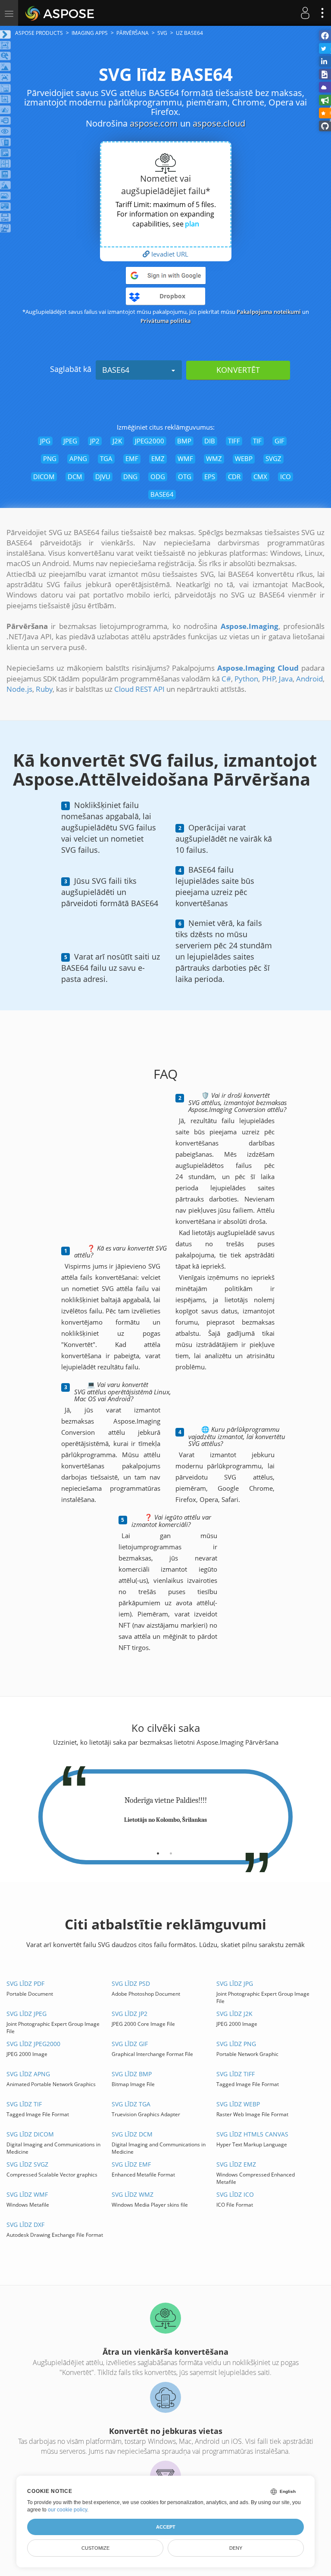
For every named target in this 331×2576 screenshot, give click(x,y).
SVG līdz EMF (131, 2164)
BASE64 (116, 370)
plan (192, 224)
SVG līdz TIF (24, 2104)
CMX (260, 477)
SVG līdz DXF (25, 2225)
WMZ (214, 458)
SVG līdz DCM (132, 2134)
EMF (132, 458)
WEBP (244, 458)
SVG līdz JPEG (27, 2014)
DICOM (44, 477)
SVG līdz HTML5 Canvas (252, 2134)
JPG (45, 441)
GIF (279, 441)
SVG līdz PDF (25, 1983)
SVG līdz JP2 (130, 2014)
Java (286, 679)
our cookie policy (67, 2510)
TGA (106, 458)
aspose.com (154, 123)
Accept (166, 2527)
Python (246, 679)
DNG (130, 477)
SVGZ (273, 458)
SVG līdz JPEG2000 (33, 2044)
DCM (75, 477)
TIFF (234, 441)
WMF (185, 458)
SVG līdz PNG (236, 2044)
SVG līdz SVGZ (27, 2164)
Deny (236, 2548)
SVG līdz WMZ (133, 2194)
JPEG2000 (150, 441)
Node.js (19, 689)
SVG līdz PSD (131, 1983)
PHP (269, 679)
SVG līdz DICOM (30, 2134)
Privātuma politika (166, 321)
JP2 (95, 441)
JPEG (70, 441)
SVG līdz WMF (27, 2194)
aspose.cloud (219, 123)
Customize (95, 2548)
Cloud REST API (139, 689)
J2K (117, 441)
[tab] (158, 1850)
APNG (78, 458)
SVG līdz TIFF (236, 2074)
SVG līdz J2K (234, 2014)
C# (226, 679)
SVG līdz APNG (28, 2074)
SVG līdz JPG (235, 1983)
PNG (50, 458)
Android (309, 679)
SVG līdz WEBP (238, 2104)
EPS (210, 477)
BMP (184, 441)
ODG (158, 477)
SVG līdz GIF (130, 2044)
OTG (185, 477)
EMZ (158, 458)
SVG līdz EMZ (236, 2164)
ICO (286, 477)
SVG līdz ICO (235, 2194)
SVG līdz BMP (132, 2074)
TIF (257, 441)
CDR (234, 477)
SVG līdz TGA (131, 2104)
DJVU (103, 477)
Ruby (44, 689)
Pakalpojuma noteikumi (269, 312)
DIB (210, 441)
